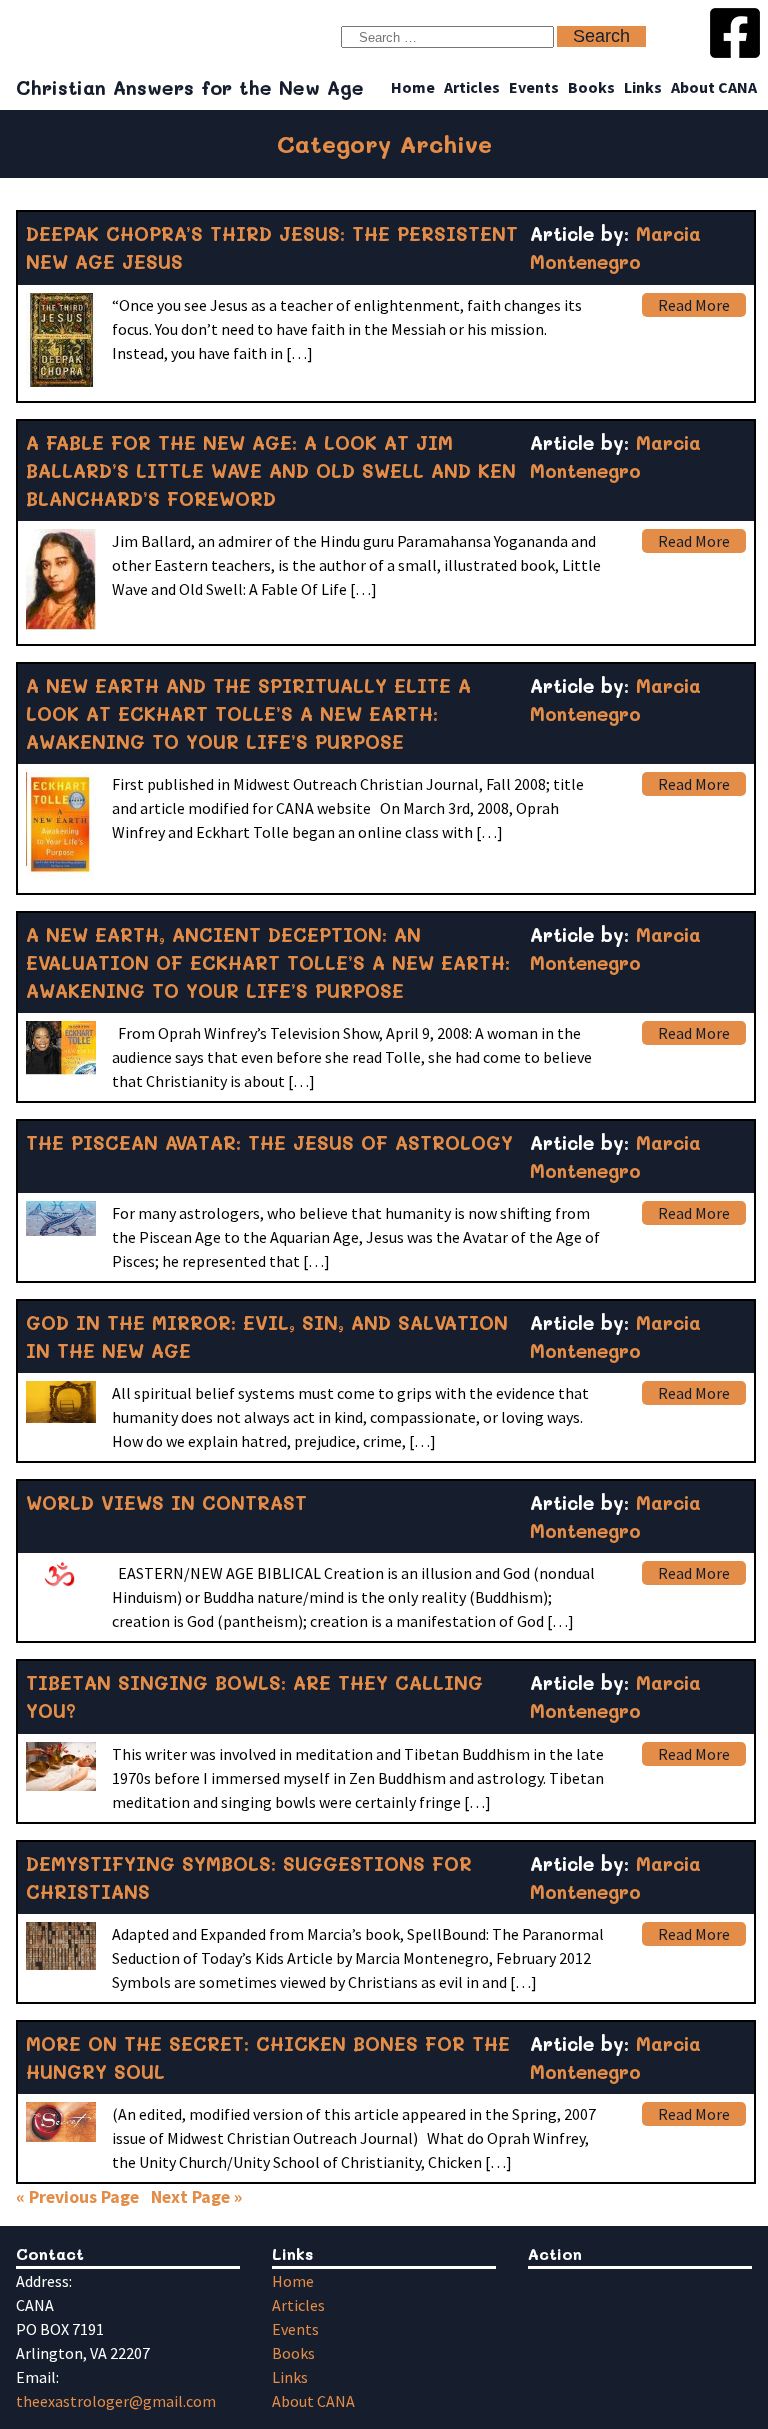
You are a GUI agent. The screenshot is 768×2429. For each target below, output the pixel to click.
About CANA (714, 87)
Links (643, 87)
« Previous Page (77, 2197)
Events (534, 87)
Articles (472, 87)
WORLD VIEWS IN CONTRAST (166, 1502)
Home (413, 87)
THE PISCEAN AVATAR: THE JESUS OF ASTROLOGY (269, 1142)
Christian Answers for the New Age (190, 87)
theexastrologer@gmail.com (116, 2401)
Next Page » (196, 2197)
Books (591, 87)
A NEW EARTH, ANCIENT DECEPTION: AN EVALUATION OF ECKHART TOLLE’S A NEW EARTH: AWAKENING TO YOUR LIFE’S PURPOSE (268, 962)
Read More (694, 305)
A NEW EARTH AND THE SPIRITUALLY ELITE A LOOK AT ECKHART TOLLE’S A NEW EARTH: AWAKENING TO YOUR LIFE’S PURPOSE (248, 713)
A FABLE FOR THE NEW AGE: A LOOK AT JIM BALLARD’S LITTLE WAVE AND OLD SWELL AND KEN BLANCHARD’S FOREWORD (271, 470)
